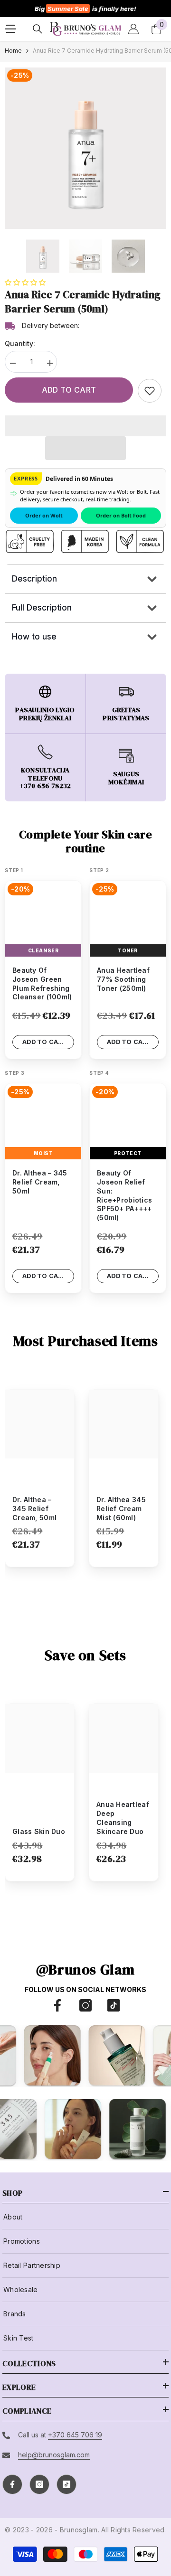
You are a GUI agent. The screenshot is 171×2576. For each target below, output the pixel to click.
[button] (26, 282)
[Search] (38, 29)
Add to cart (69, 390)
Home (13, 51)
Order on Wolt (44, 515)
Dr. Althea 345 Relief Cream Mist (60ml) (121, 1509)
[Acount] (133, 29)
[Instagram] (85, 2005)
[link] (150, 391)
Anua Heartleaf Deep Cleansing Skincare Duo (123, 1818)
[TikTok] (114, 2005)
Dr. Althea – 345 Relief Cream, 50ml (34, 1509)
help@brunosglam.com (54, 2455)
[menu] (10, 29)
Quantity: (20, 343)
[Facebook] (57, 2005)
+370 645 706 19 (75, 2435)
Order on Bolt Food (121, 515)
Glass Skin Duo (39, 1831)
